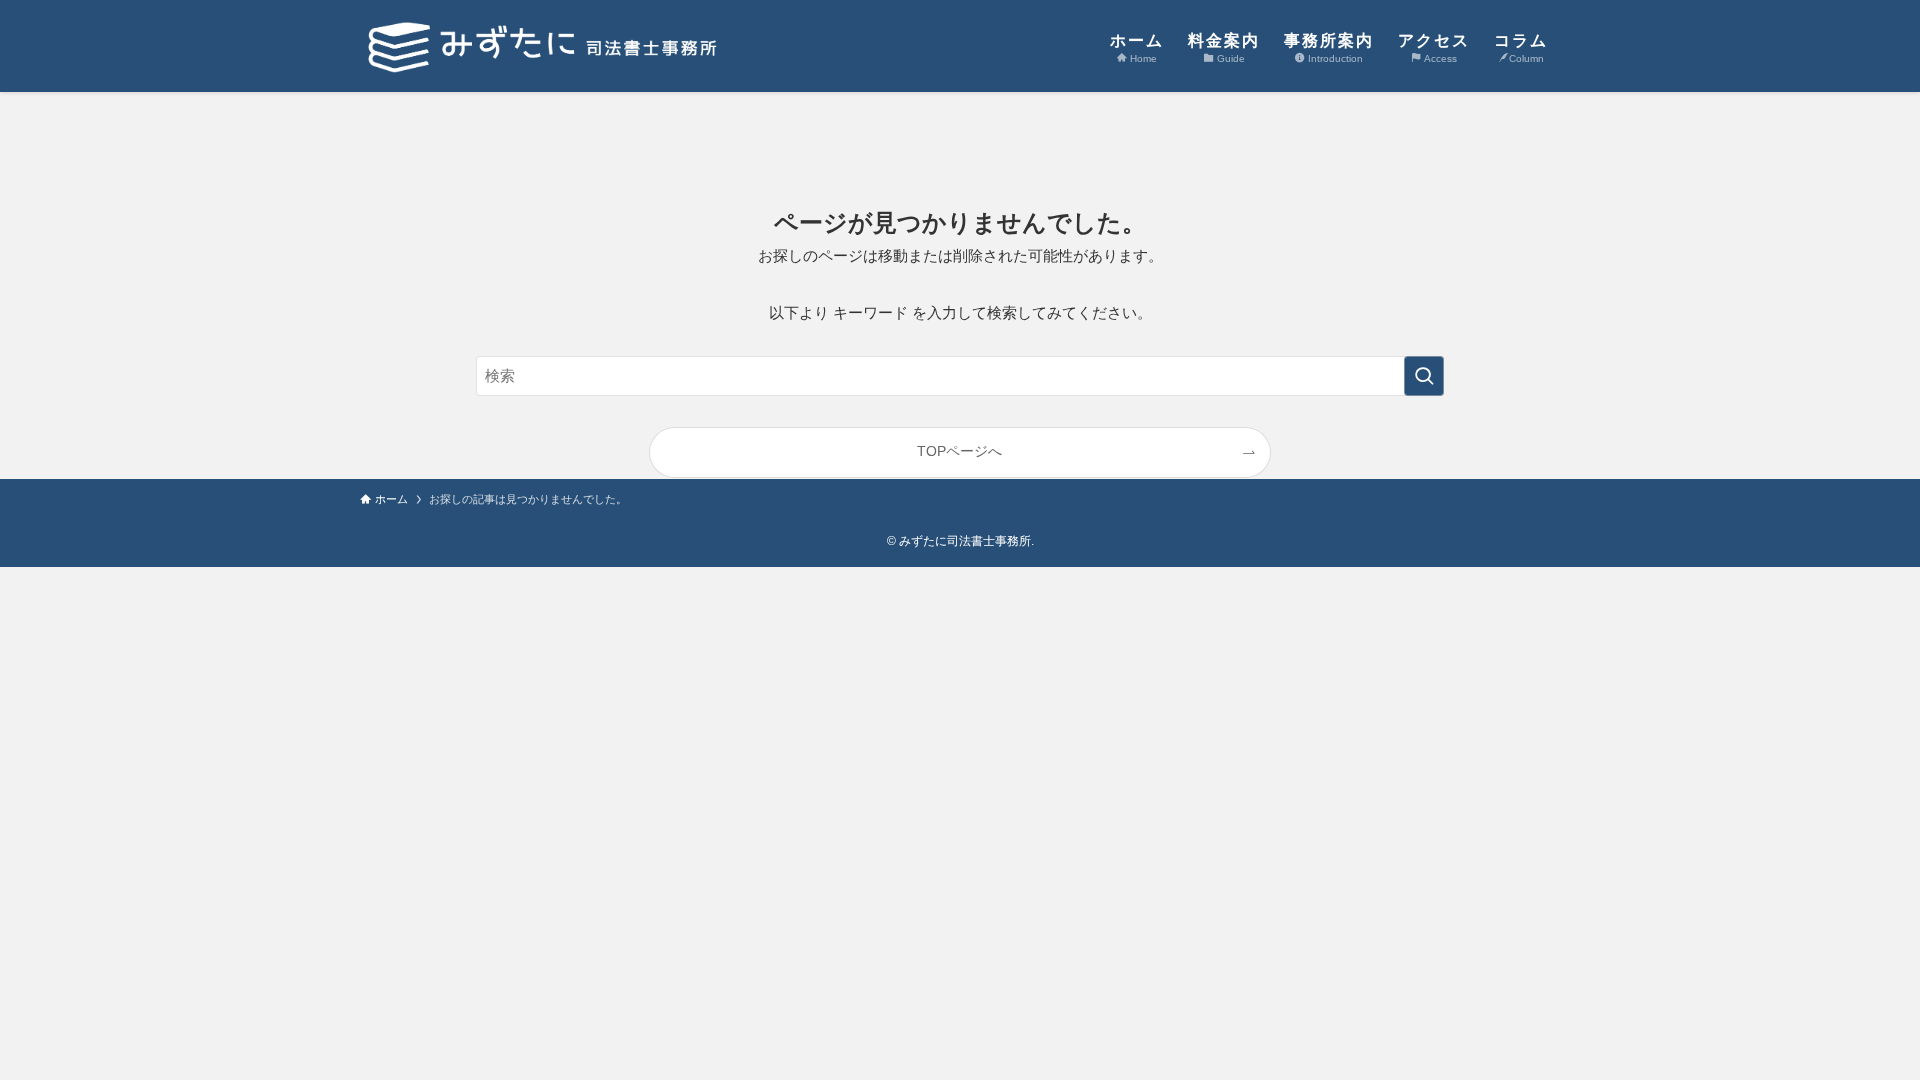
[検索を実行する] (1424, 376)
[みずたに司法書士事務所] (546, 46)
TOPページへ (959, 451)
